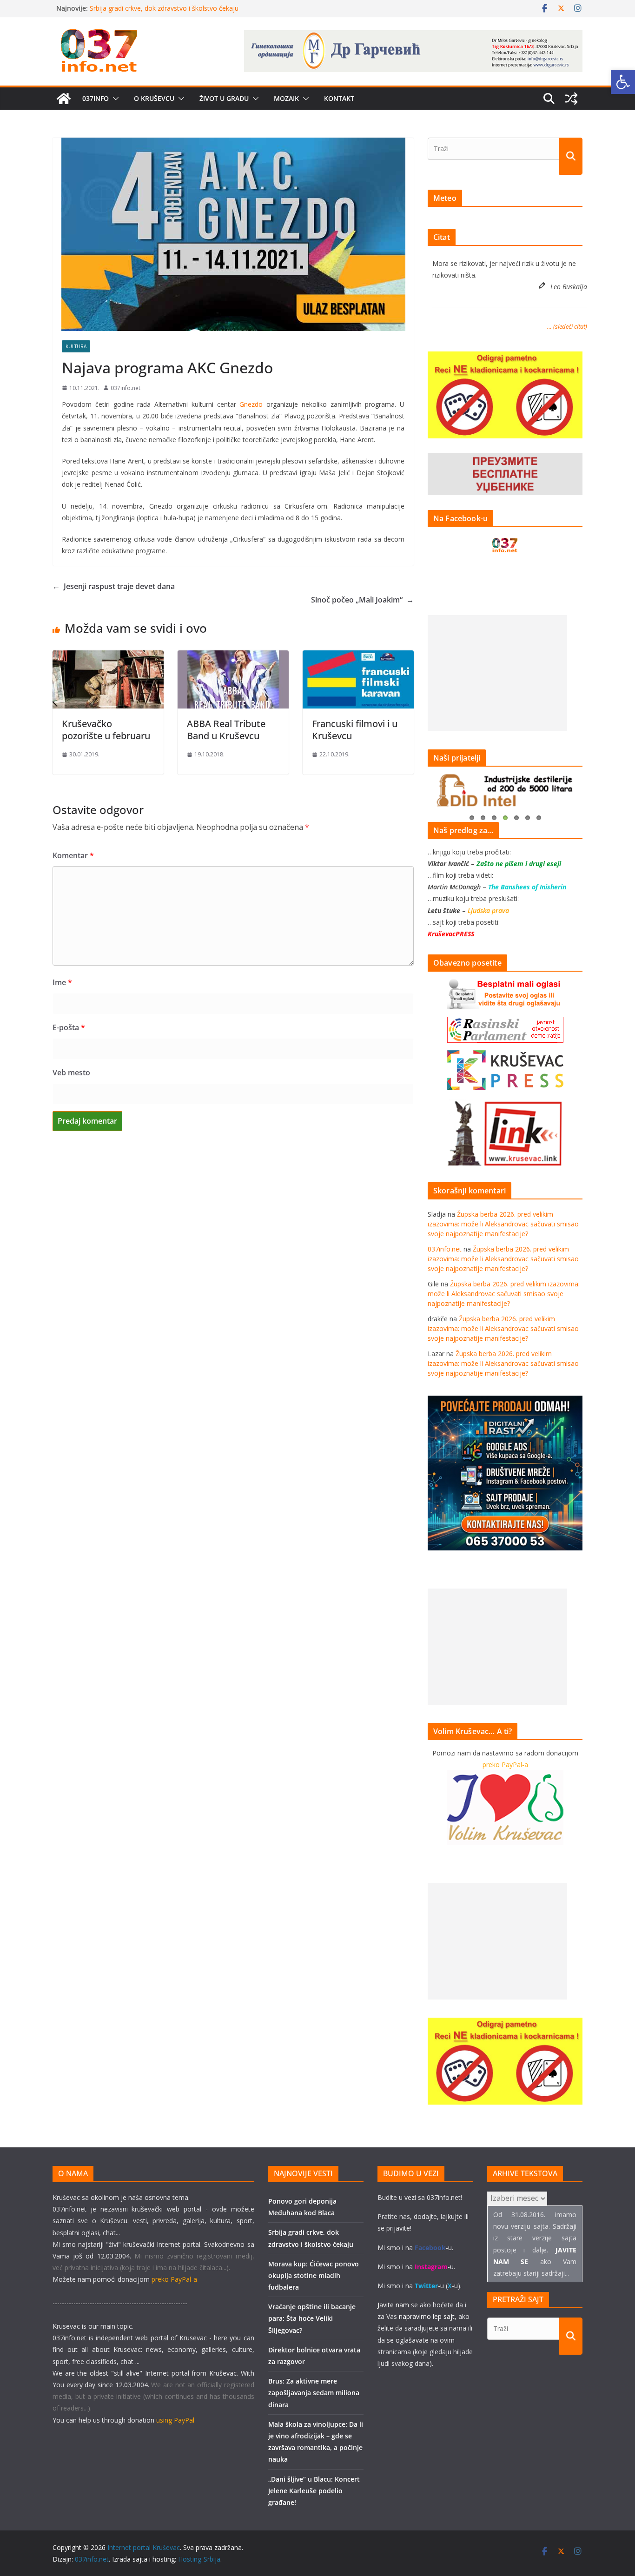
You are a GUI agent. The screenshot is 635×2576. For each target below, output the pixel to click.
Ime (62, 982)
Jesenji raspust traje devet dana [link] (114, 586)
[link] (623, 82)
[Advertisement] (497, 673)
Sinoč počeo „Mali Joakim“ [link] (362, 600)
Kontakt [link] (339, 98)
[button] (114, 99)
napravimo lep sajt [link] (427, 2316)
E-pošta (69, 1027)
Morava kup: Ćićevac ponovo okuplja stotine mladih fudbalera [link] (314, 2275)
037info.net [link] (126, 388)
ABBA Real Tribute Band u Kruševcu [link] (226, 730)
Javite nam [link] (393, 2305)
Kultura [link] (76, 346)
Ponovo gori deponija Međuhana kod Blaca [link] (155, 8)
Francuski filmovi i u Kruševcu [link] (355, 730)
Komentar (73, 855)
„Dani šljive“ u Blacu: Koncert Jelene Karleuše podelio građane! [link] (314, 2491)
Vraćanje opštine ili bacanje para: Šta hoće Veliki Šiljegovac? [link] (312, 2318)
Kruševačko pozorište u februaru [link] (106, 730)
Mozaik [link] (286, 98)
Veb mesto (71, 1073)
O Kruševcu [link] (154, 98)
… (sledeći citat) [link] (567, 326)
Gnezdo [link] (251, 404)
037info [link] (96, 98)
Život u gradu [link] (224, 98)
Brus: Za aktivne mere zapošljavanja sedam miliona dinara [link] (314, 2393)
